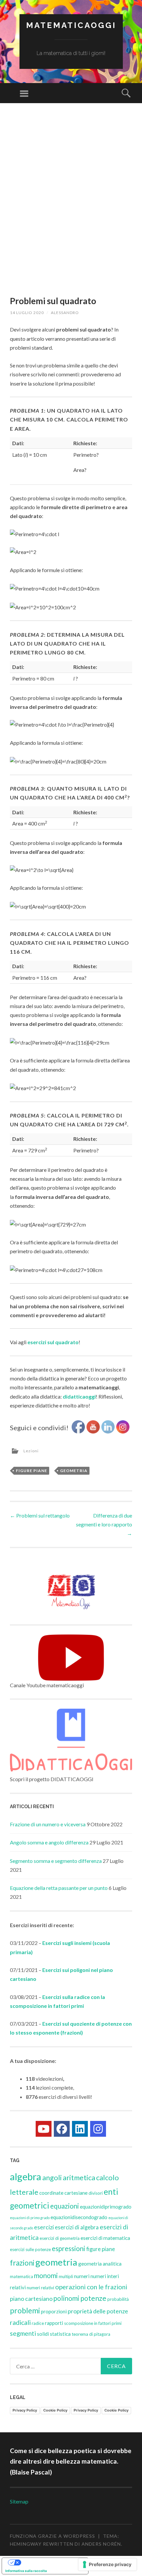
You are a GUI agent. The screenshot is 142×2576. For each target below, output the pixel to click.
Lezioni (31, 1451)
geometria (74, 1471)
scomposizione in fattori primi (93, 2323)
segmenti (23, 2333)
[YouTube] (44, 2129)
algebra (26, 2176)
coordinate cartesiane (63, 2193)
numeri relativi (40, 2288)
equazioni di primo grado (30, 2218)
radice (38, 2323)
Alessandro (65, 313)
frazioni (22, 2263)
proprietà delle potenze (98, 2311)
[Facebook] (62, 2129)
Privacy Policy (25, 2410)
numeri (82, 2276)
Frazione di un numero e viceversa (48, 1824)
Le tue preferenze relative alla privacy (52, 2562)
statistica (60, 2334)
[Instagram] (98, 2129)
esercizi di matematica (105, 2238)
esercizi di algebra (77, 2227)
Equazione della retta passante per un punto (59, 1888)
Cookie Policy (55, 2410)
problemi (25, 2310)
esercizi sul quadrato (53, 1342)
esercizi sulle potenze (30, 2249)
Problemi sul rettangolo (40, 1515)
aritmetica (79, 2177)
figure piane (32, 1471)
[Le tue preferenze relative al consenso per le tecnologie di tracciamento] (107, 2564)
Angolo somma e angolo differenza (49, 1842)
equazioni (65, 2206)
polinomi (66, 2298)
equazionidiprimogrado (106, 2207)
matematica (21, 2276)
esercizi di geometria (60, 2238)
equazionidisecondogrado (79, 2217)
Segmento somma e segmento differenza (56, 1861)
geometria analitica (100, 2264)
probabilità (118, 2299)
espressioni (69, 2248)
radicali (20, 2322)
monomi (46, 2275)
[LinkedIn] (80, 2129)
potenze (93, 2298)
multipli (66, 2276)
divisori (96, 2193)
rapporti (54, 2323)
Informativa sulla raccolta (26, 2571)
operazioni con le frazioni (91, 2287)
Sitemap (19, 2501)
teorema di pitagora (91, 2334)
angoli (52, 2177)
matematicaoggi (71, 25)
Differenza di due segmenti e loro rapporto (104, 1524)
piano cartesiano (31, 2299)
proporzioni (54, 2311)
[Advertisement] (71, 207)
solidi (43, 2334)
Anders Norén (101, 2544)
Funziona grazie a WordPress (53, 2536)
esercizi (44, 2227)
